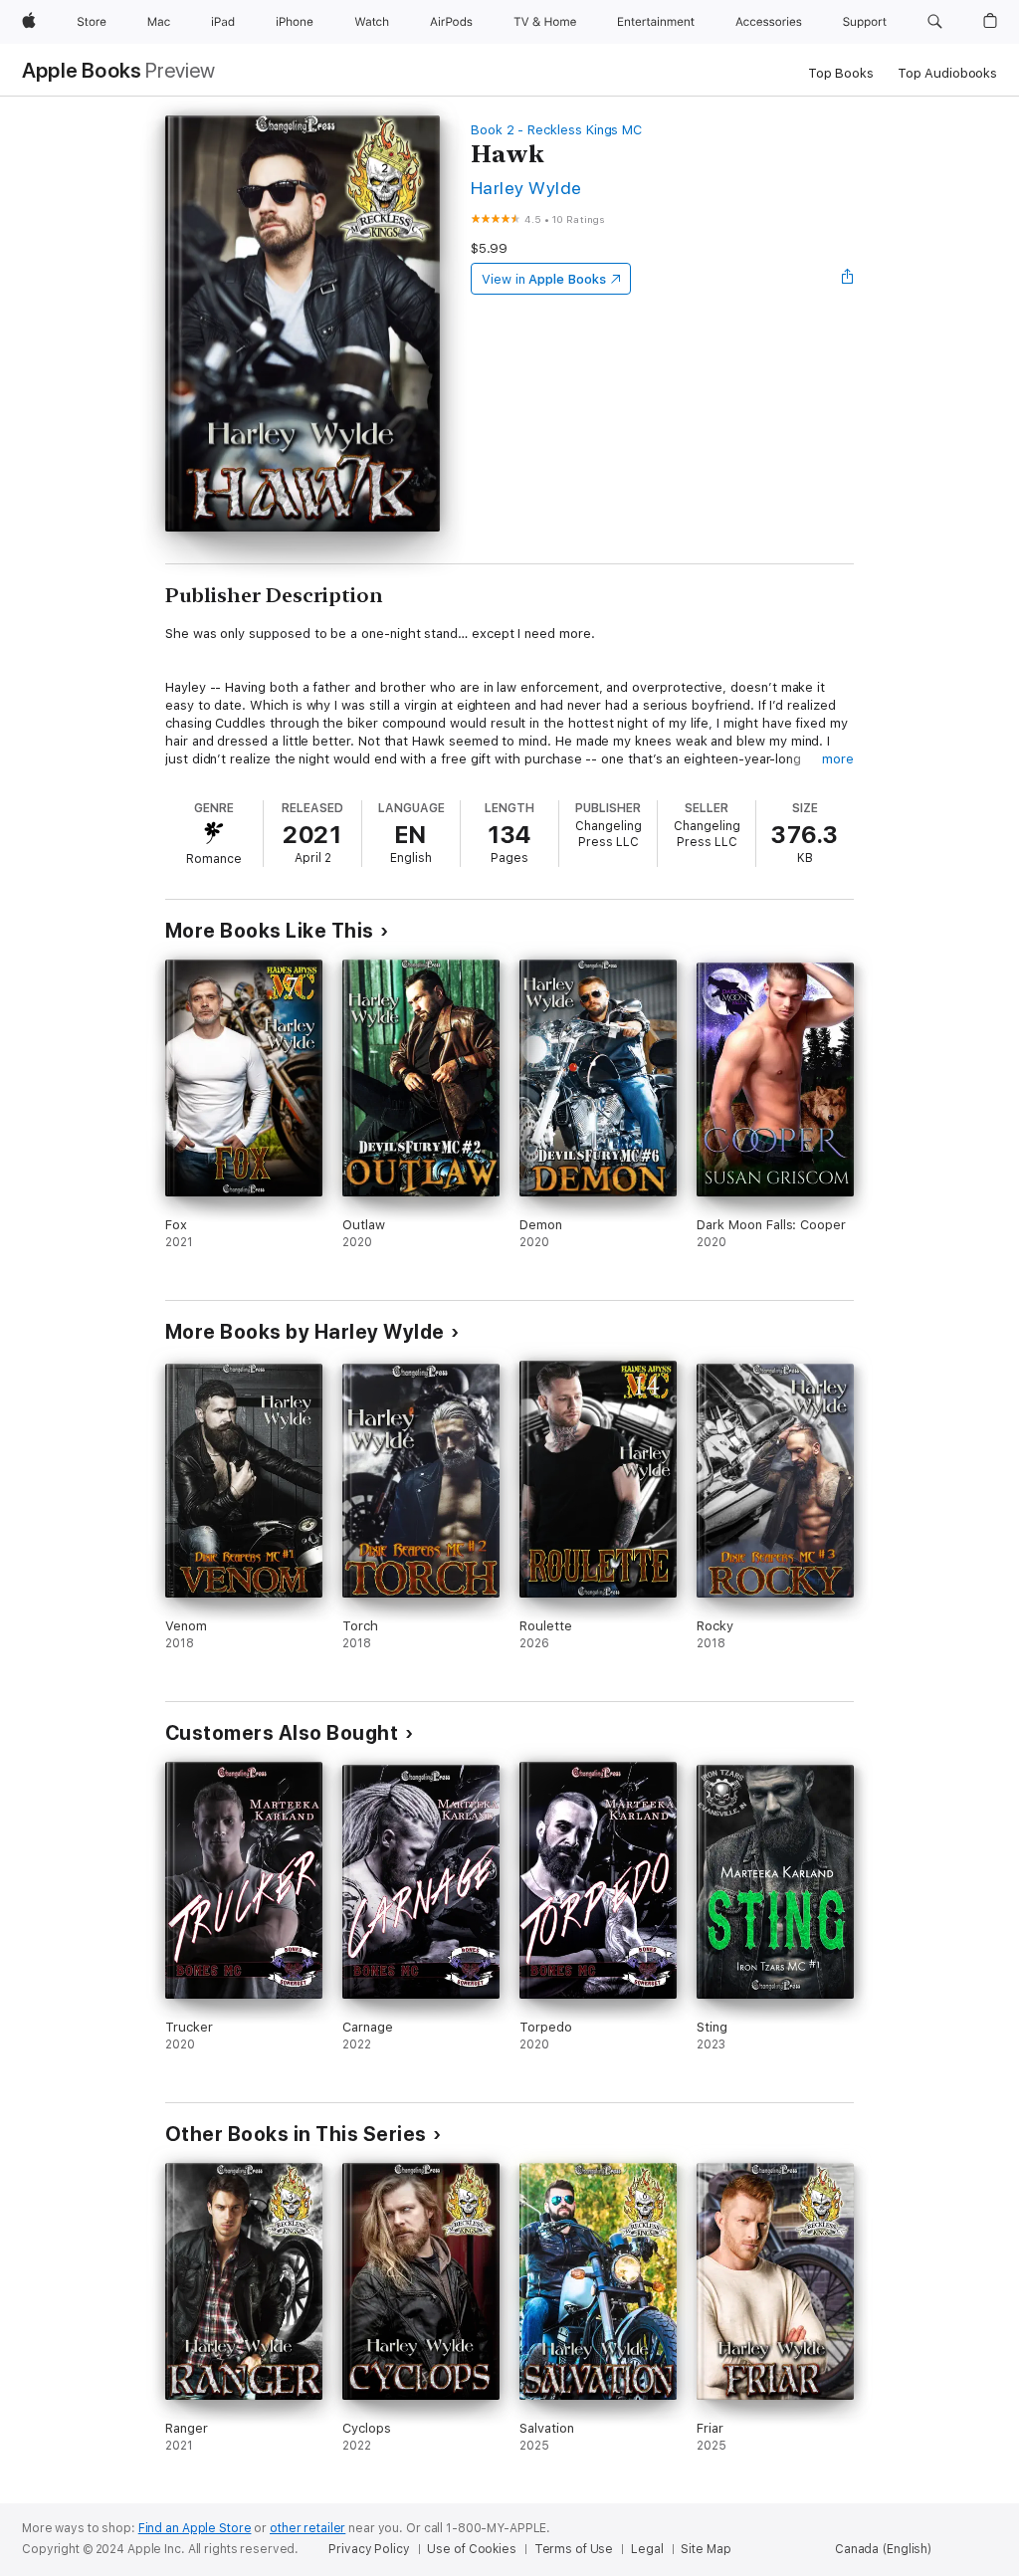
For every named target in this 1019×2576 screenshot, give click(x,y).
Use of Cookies (471, 2549)
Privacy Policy (369, 2549)
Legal (647, 2549)
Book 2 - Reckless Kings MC (556, 130)
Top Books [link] (841, 73)
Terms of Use (574, 2549)
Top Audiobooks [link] (947, 73)
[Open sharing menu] (848, 279)
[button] (935, 22)
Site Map (706, 2549)
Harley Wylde (526, 188)
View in (544, 279)
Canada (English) (883, 2549)
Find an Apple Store (195, 2528)
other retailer (307, 2528)
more (838, 759)
